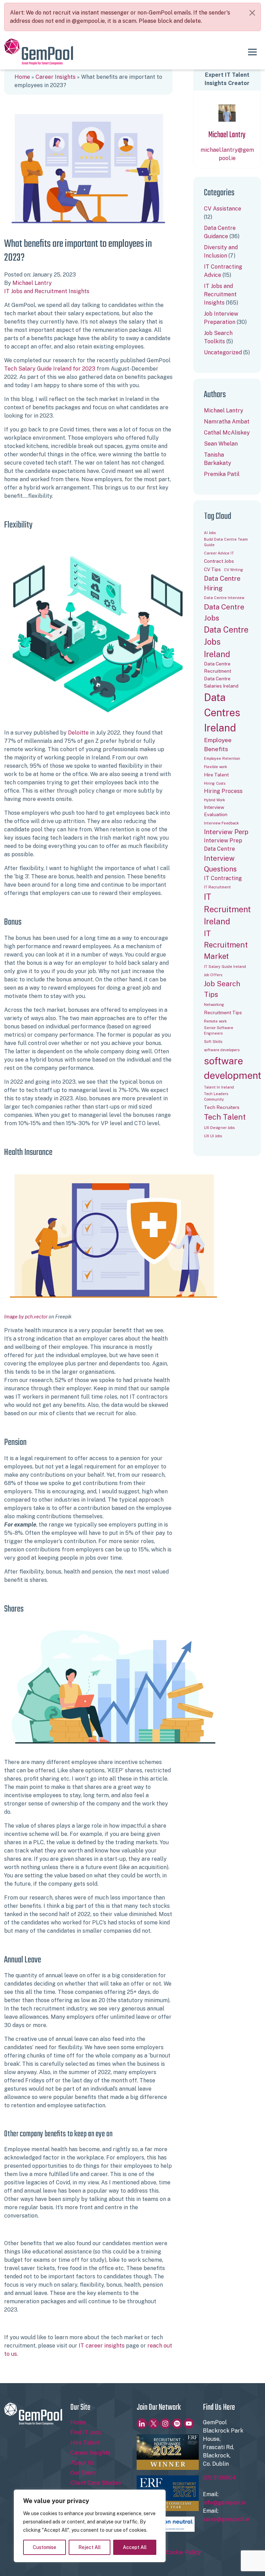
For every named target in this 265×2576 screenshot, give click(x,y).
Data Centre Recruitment (218, 667)
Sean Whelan (221, 444)
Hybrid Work (214, 800)
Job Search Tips (222, 989)
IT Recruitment (217, 887)
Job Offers (213, 975)
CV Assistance (223, 209)
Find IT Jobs (86, 2432)
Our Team (83, 2473)
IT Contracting (223, 878)
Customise (45, 2547)
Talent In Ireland (219, 1087)
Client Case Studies (96, 2483)
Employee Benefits (218, 745)
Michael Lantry (32, 283)
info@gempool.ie (224, 2503)
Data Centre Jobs (224, 612)
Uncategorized (223, 352)
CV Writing (234, 570)
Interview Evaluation (216, 811)
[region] (90, 2526)
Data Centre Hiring (222, 583)
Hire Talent (216, 775)
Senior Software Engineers (219, 1030)
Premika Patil (222, 474)
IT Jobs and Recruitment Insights (47, 291)
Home (22, 77)
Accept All (135, 2547)
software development (233, 1068)
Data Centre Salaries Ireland (221, 682)
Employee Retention (222, 758)
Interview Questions (220, 864)
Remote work (215, 1021)
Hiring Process (223, 791)
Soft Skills (213, 1042)
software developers (222, 1050)
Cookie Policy (183, 2552)
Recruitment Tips (223, 1012)
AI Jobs (210, 533)
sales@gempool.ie (226, 2519)
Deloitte (78, 733)
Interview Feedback (221, 823)
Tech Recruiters (222, 1107)
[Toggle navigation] (252, 52)
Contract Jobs (219, 561)
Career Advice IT (219, 553)
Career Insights (56, 77)
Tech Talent (225, 1117)
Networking (214, 1005)
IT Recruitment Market (226, 945)
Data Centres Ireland (222, 713)
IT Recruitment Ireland (227, 909)
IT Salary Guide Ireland (225, 967)
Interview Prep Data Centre (223, 845)
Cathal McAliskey (227, 433)
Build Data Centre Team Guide (226, 542)
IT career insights (102, 2346)
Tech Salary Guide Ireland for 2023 (50, 369)
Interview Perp (226, 832)
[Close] (252, 13)
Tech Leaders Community (216, 1096)
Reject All (90, 2547)
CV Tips (212, 569)
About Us (82, 2463)
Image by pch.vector (26, 1317)
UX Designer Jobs (219, 1128)
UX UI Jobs (213, 1136)
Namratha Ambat (227, 422)
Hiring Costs (215, 783)
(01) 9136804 (219, 2478)
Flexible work (215, 767)
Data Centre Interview (224, 598)
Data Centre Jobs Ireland (226, 642)
